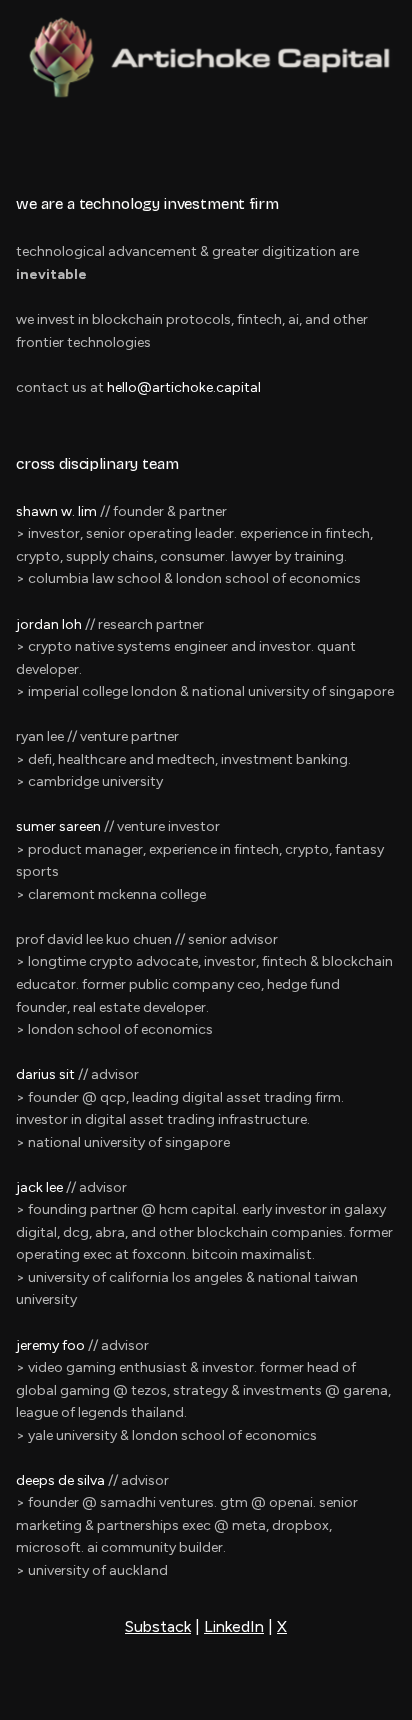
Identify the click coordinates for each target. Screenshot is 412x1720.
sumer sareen (58, 826)
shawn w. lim (56, 511)
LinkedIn (234, 1626)
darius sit (45, 1074)
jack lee (39, 1187)
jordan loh (49, 624)
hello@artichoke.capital (184, 387)
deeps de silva (60, 1480)
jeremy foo (50, 1345)
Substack (158, 1626)
